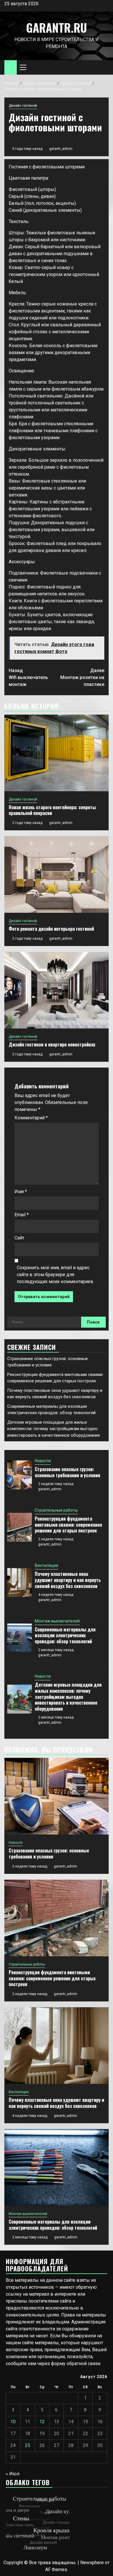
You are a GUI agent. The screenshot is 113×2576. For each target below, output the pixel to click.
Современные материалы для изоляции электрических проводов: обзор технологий (65, 1635)
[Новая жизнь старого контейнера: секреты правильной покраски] (57, 753)
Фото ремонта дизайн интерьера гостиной (51, 929)
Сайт (19, 1238)
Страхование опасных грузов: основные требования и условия (68, 1472)
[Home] (11, 67)
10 (13, 2422)
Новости (43, 1461)
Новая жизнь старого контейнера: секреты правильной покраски (52, 810)
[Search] (104, 68)
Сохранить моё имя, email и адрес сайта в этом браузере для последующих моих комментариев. (55, 1275)
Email (22, 1215)
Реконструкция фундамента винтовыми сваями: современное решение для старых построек (68, 1525)
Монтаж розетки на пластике (82, 677)
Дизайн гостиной (23, 106)
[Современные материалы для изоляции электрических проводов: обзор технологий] (20, 1638)
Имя (21, 1192)
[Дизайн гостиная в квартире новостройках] (57, 990)
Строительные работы (56, 1510)
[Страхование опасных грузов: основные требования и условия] (20, 1475)
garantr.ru (57, 27)
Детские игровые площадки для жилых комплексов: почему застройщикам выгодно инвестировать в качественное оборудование (54, 1429)
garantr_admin (61, 149)
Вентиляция (47, 1565)
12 (42, 2422)
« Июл (13, 2474)
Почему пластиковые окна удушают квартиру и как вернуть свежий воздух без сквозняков (68, 1580)
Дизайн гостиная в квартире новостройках (52, 1044)
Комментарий (31, 1118)
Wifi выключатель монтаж (28, 677)
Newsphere (92, 2563)
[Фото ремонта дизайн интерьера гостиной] (57, 874)
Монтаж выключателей (57, 1621)
